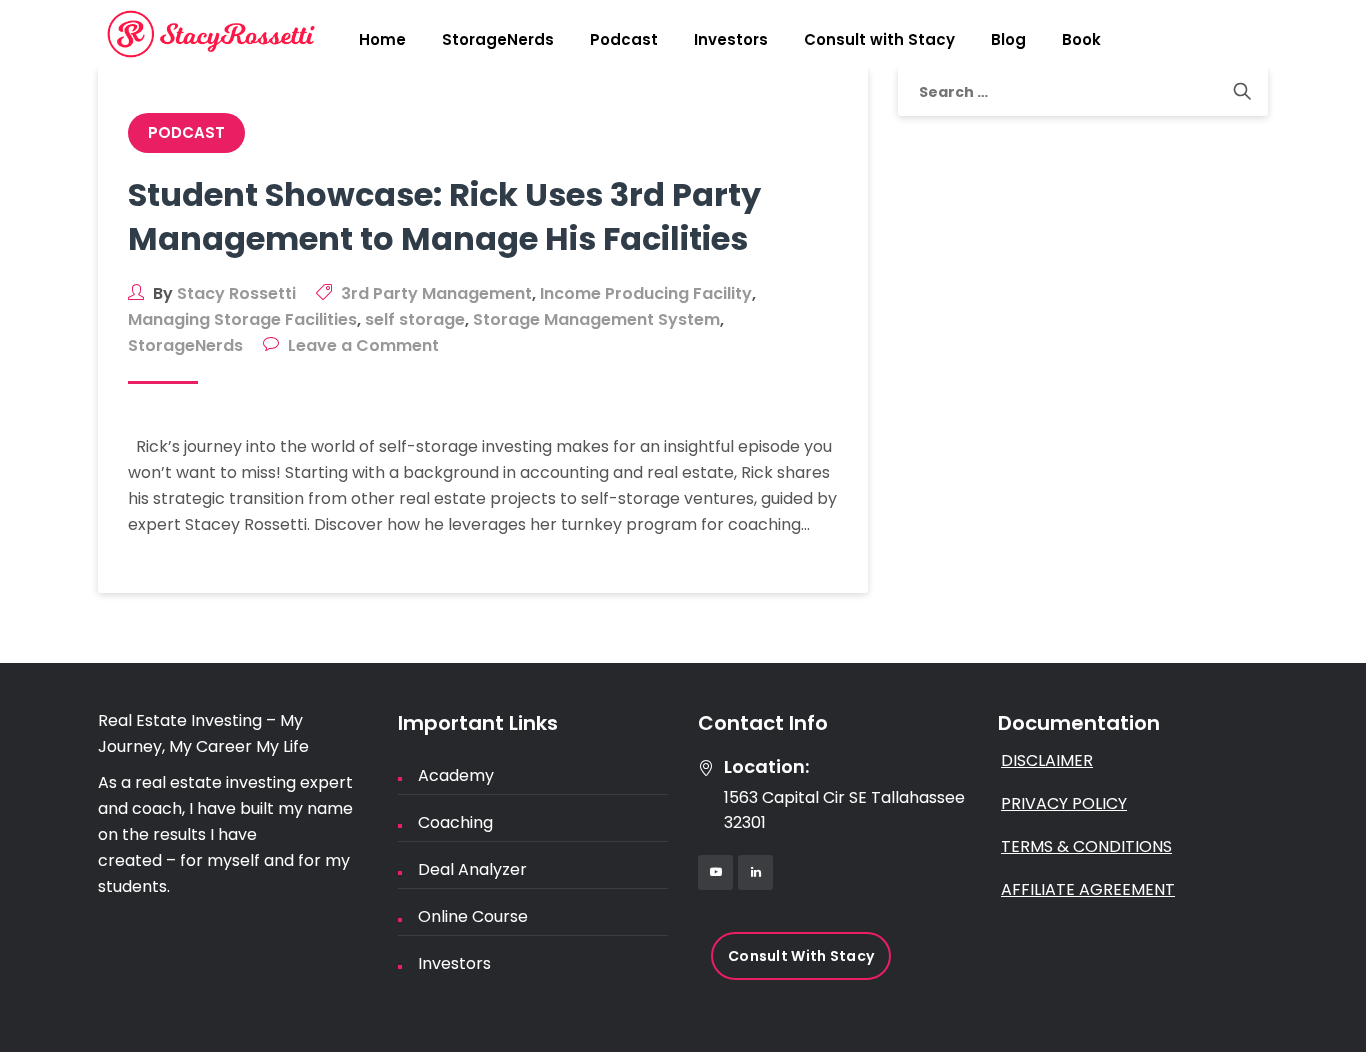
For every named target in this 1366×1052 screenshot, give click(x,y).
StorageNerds (498, 39)
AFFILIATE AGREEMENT (1088, 889)
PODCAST (186, 132)
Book (1081, 39)
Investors (731, 39)
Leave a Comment (363, 345)
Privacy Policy (1064, 803)
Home (382, 39)
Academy (456, 775)
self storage (415, 319)
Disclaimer (1047, 760)
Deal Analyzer (472, 869)
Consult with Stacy (879, 39)
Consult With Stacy (801, 956)
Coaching (455, 822)
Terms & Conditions (1086, 846)
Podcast (624, 39)
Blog (1008, 39)
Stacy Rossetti (236, 293)
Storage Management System (596, 319)
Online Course (473, 916)
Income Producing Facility (646, 293)
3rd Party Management (436, 293)
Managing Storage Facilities (242, 319)
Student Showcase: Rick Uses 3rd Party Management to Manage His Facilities (444, 216)
